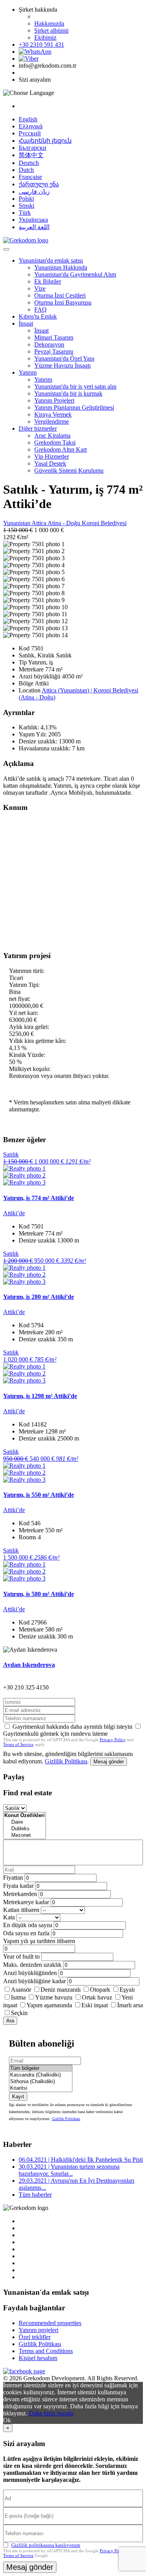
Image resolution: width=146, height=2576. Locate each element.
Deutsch (29, 163)
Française (30, 177)
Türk (25, 213)
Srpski (26, 206)
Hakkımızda (49, 24)
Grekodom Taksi (55, 442)
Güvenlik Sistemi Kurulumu (69, 471)
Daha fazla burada (51, 2413)
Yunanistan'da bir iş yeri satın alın (75, 386)
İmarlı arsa (130, 2005)
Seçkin (19, 2013)
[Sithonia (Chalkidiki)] (41, 2082)
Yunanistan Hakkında (61, 267)
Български (33, 148)
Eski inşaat (95, 2005)
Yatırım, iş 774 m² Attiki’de (39, 1198)
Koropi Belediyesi (104, 523)
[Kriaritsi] (41, 2088)
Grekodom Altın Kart (61, 449)
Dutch (26, 170)
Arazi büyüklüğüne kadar (34, 1981)
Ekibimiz (45, 38)
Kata (9, 1917)
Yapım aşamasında (49, 2005)
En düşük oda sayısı (28, 1925)
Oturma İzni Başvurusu (63, 302)
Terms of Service (18, 1744)
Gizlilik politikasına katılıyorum (46, 2545)
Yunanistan (17, 523)
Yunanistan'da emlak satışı (51, 260)
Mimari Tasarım (54, 337)
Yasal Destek (50, 464)
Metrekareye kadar (26, 1902)
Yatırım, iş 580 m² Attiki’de (39, 1594)
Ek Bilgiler (48, 281)
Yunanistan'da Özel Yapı (64, 358)
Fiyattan (14, 1878)
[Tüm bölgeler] (41, 2069)
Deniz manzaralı (61, 1990)
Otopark (100, 1990)
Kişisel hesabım (38, 2358)
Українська (33, 220)
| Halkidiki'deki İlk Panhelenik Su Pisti (81, 2160)
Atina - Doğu (65, 523)
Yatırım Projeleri (54, 400)
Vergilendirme (52, 421)
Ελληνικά (31, 126)
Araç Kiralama (52, 435)
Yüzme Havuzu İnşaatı (62, 365)
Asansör (21, 1990)
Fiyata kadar (18, 1886)
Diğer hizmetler (38, 428)
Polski (26, 199)
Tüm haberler (35, 2195)
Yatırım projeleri (39, 2330)
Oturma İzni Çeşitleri (60, 295)
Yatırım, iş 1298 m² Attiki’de (40, 1396)
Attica (40, 523)
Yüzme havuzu (54, 1997)
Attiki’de (14, 1213)
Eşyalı (127, 1990)
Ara (10, 2021)
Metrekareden (20, 1894)
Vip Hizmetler (52, 456)
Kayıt (18, 2097)
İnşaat (26, 323)
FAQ (40, 309)
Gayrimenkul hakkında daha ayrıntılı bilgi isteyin (72, 1727)
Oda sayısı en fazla (26, 1933)
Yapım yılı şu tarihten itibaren (39, 1941)
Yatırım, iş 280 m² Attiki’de (39, 1297)
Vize (40, 288)
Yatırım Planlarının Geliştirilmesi (74, 407)
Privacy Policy (113, 1740)
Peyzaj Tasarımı (54, 351)
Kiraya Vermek (53, 414)
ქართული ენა (39, 184)
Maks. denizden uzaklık (32, 1965)
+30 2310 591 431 (41, 45)
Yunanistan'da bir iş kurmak (68, 393)
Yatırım (28, 372)
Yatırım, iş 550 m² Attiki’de (39, 1495)
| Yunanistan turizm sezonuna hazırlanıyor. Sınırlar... (69, 2170)
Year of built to (21, 1957)
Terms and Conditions (46, 2351)
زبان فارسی (34, 192)
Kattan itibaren (21, 1910)
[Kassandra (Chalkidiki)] (41, 2075)
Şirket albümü (51, 31)
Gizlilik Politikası (66, 1761)
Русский (30, 133)
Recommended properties (50, 2323)
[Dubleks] (25, 1829)
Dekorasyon (49, 344)
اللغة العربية (34, 227)
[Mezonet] (25, 1836)
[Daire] (25, 1822)
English (28, 119)
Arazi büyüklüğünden (30, 1973)
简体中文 (31, 155)
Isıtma (18, 1997)
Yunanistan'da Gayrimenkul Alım (75, 274)
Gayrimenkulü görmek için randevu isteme (55, 1734)
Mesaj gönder (109, 1762)
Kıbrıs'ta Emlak (38, 316)
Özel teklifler (35, 2337)
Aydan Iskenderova (29, 1665)
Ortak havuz (97, 1997)
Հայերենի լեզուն (45, 141)
